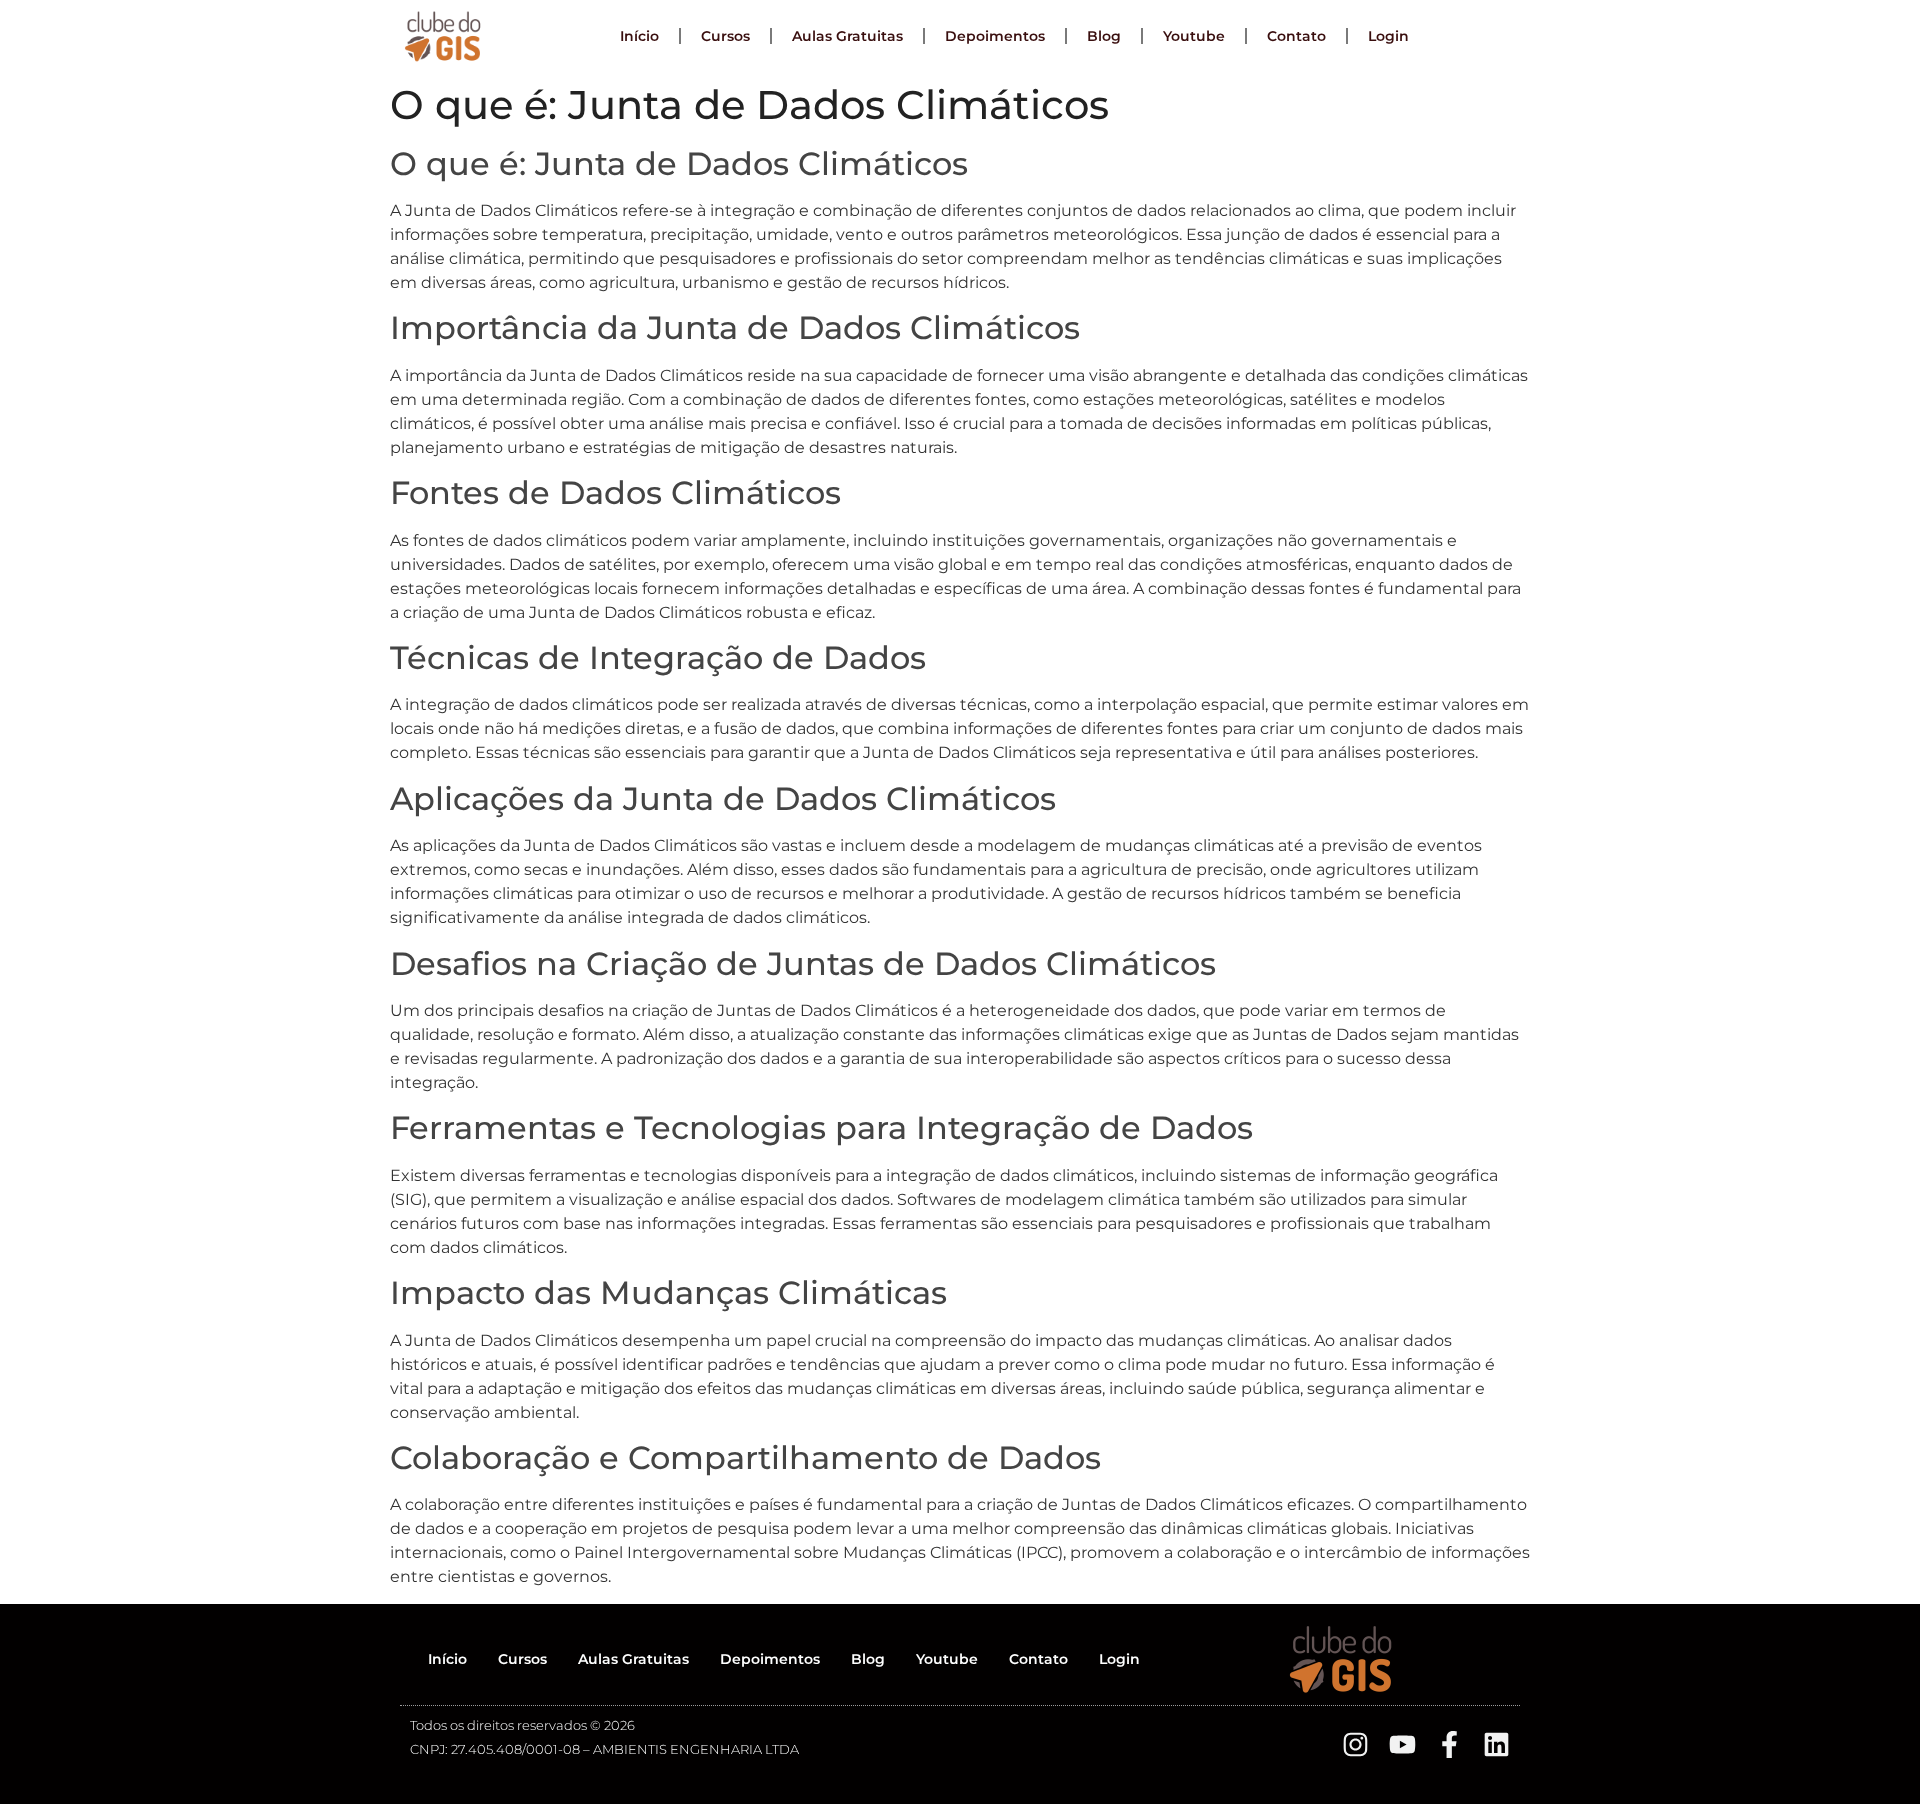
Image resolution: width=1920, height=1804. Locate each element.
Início (639, 36)
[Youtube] (1402, 1744)
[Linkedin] (1496, 1744)
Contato (1296, 36)
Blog (1104, 36)
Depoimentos (995, 36)
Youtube (1194, 36)
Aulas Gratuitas (847, 36)
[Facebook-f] (1449, 1744)
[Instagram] (1355, 1744)
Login (1388, 36)
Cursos (725, 36)
